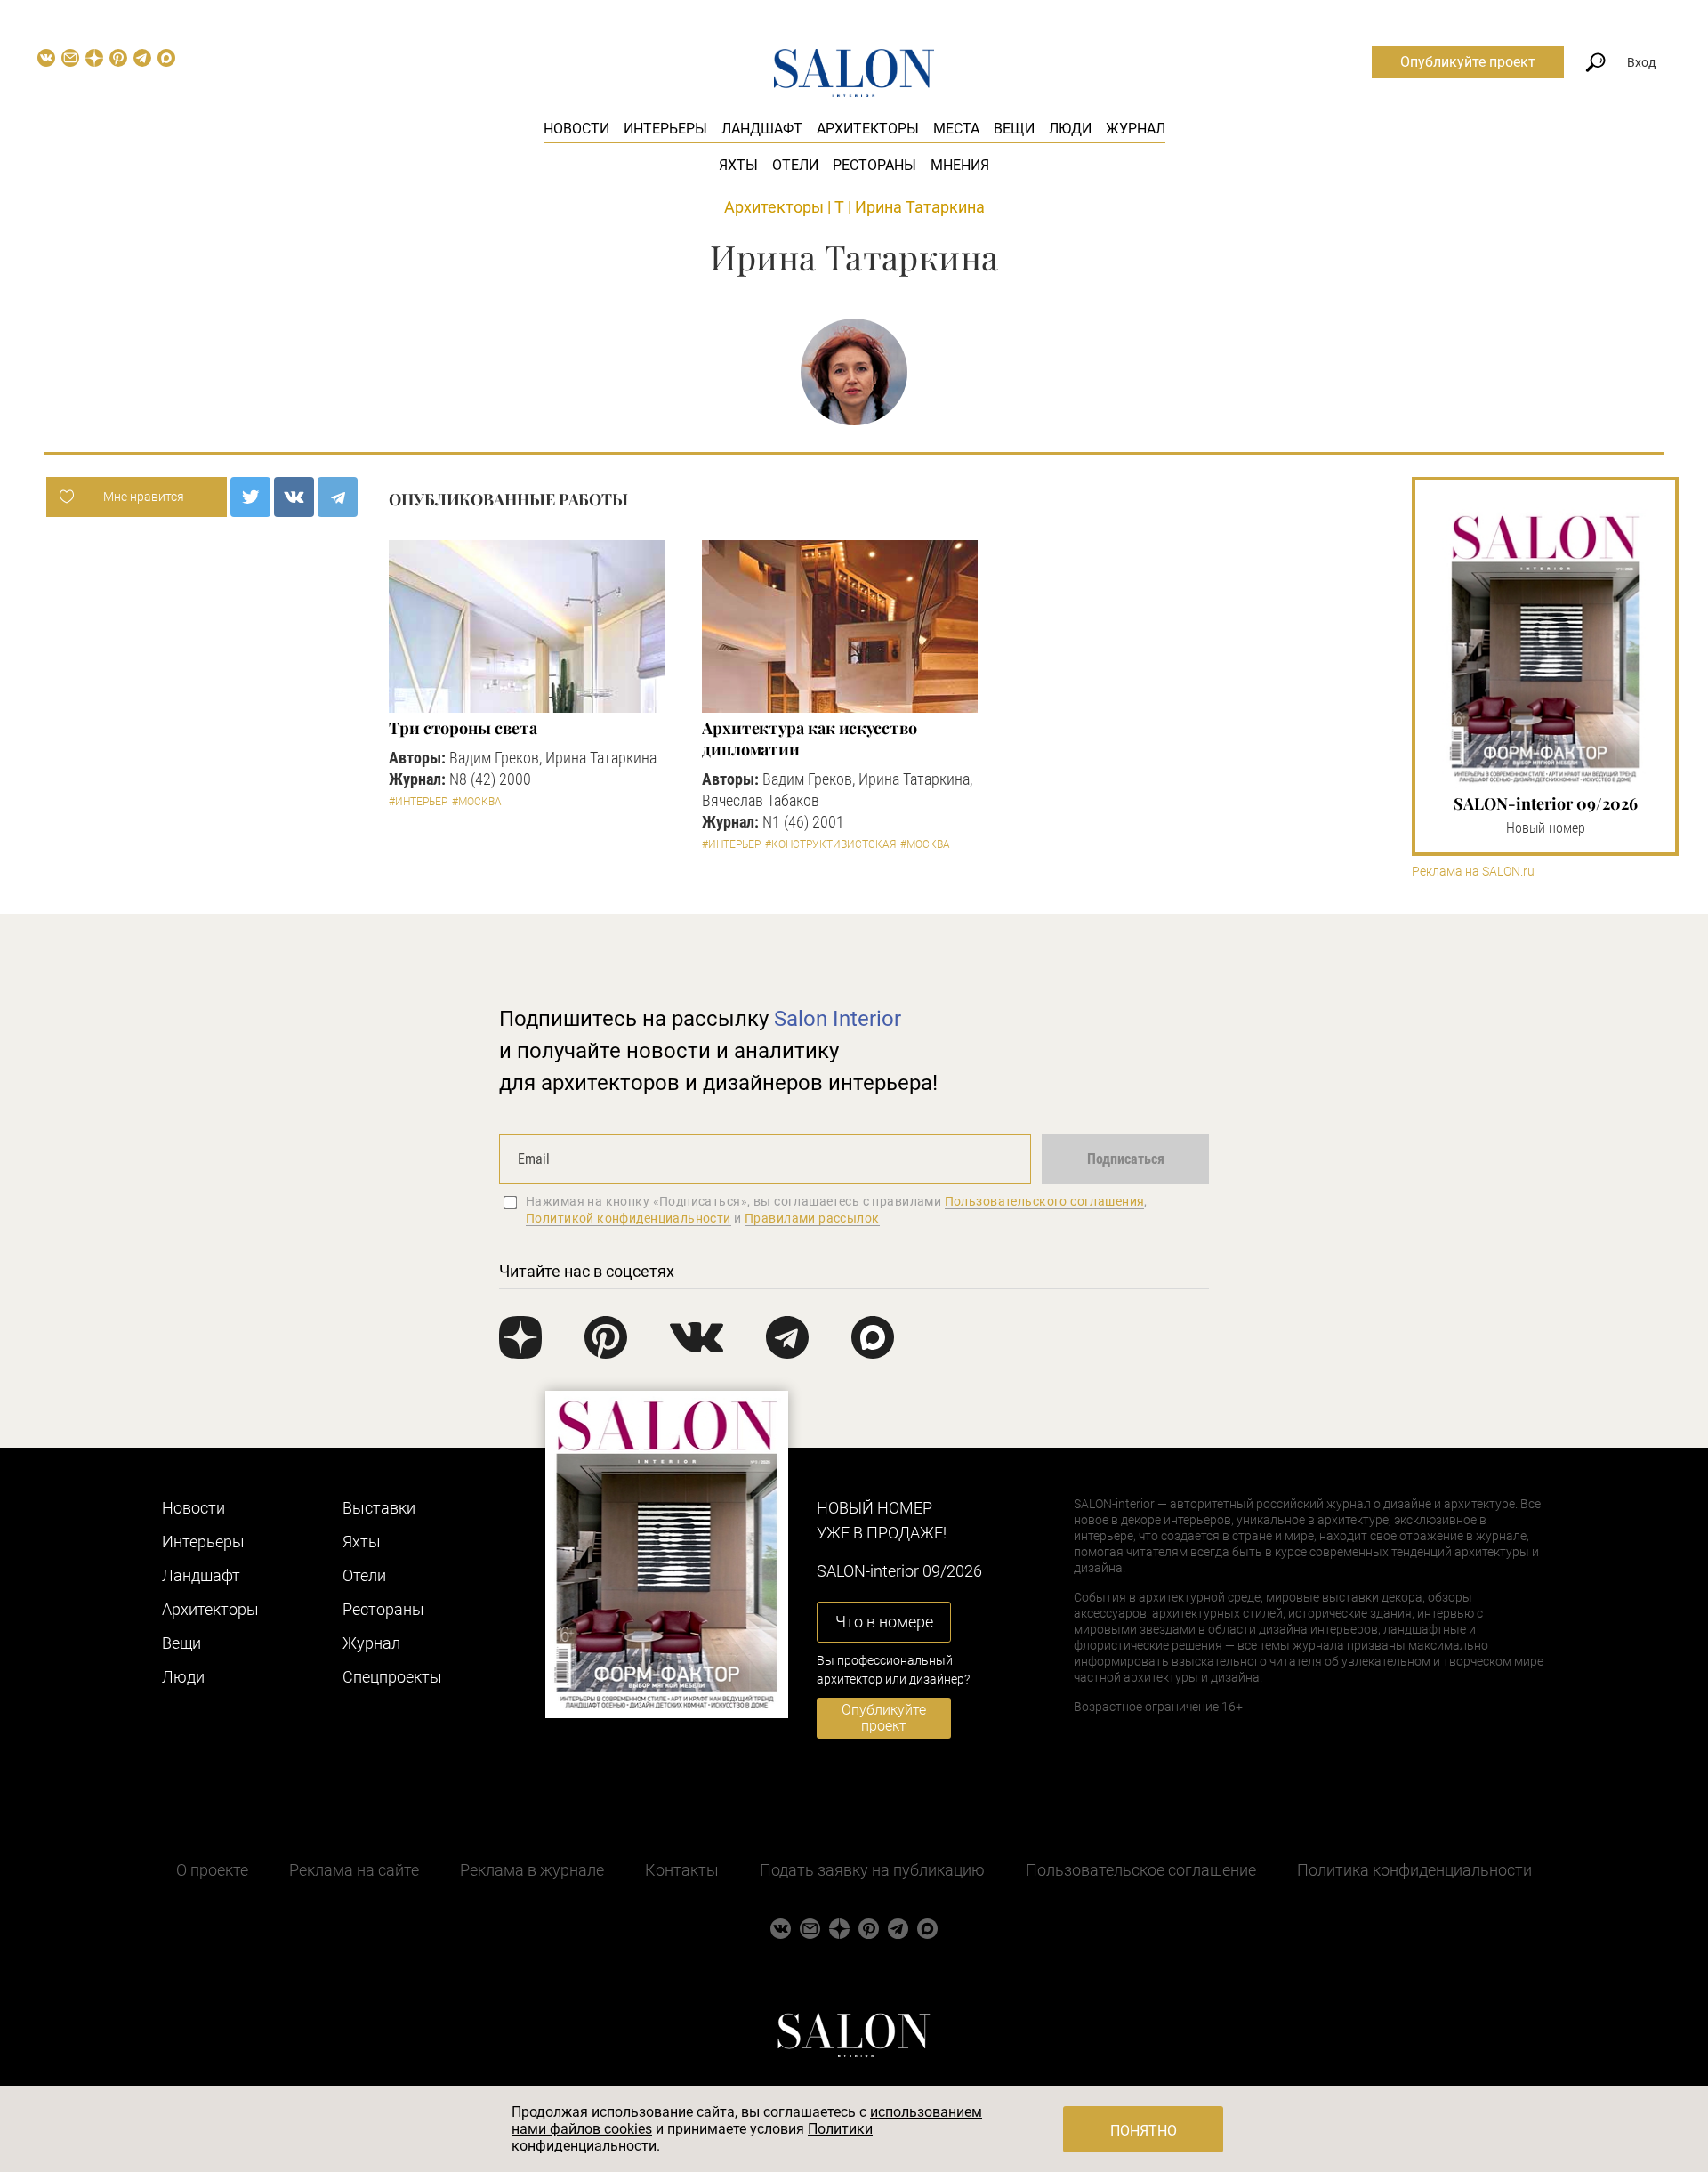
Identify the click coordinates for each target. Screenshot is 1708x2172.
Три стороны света (463, 728)
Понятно (1144, 2131)
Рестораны (874, 165)
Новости (576, 129)
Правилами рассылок (812, 1218)
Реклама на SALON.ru (1473, 872)
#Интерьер (418, 802)
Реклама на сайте (354, 1870)
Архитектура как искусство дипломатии (810, 739)
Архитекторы (868, 129)
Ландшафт (762, 129)
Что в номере (884, 1622)
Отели (795, 165)
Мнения (960, 165)
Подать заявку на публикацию (872, 1870)
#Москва (477, 802)
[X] (250, 497)
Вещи (1014, 129)
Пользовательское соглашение (1141, 1870)
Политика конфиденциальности (1414, 1870)
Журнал (1136, 129)
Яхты (738, 165)
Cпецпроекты (392, 1677)
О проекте (212, 1870)
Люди (1070, 129)
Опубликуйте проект (1468, 62)
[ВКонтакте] (294, 497)
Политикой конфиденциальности (628, 1218)
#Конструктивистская (830, 844)
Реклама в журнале (532, 1870)
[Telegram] (338, 497)
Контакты (682, 1870)
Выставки (379, 1508)
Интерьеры (665, 129)
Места (956, 129)
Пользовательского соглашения (1045, 1201)
